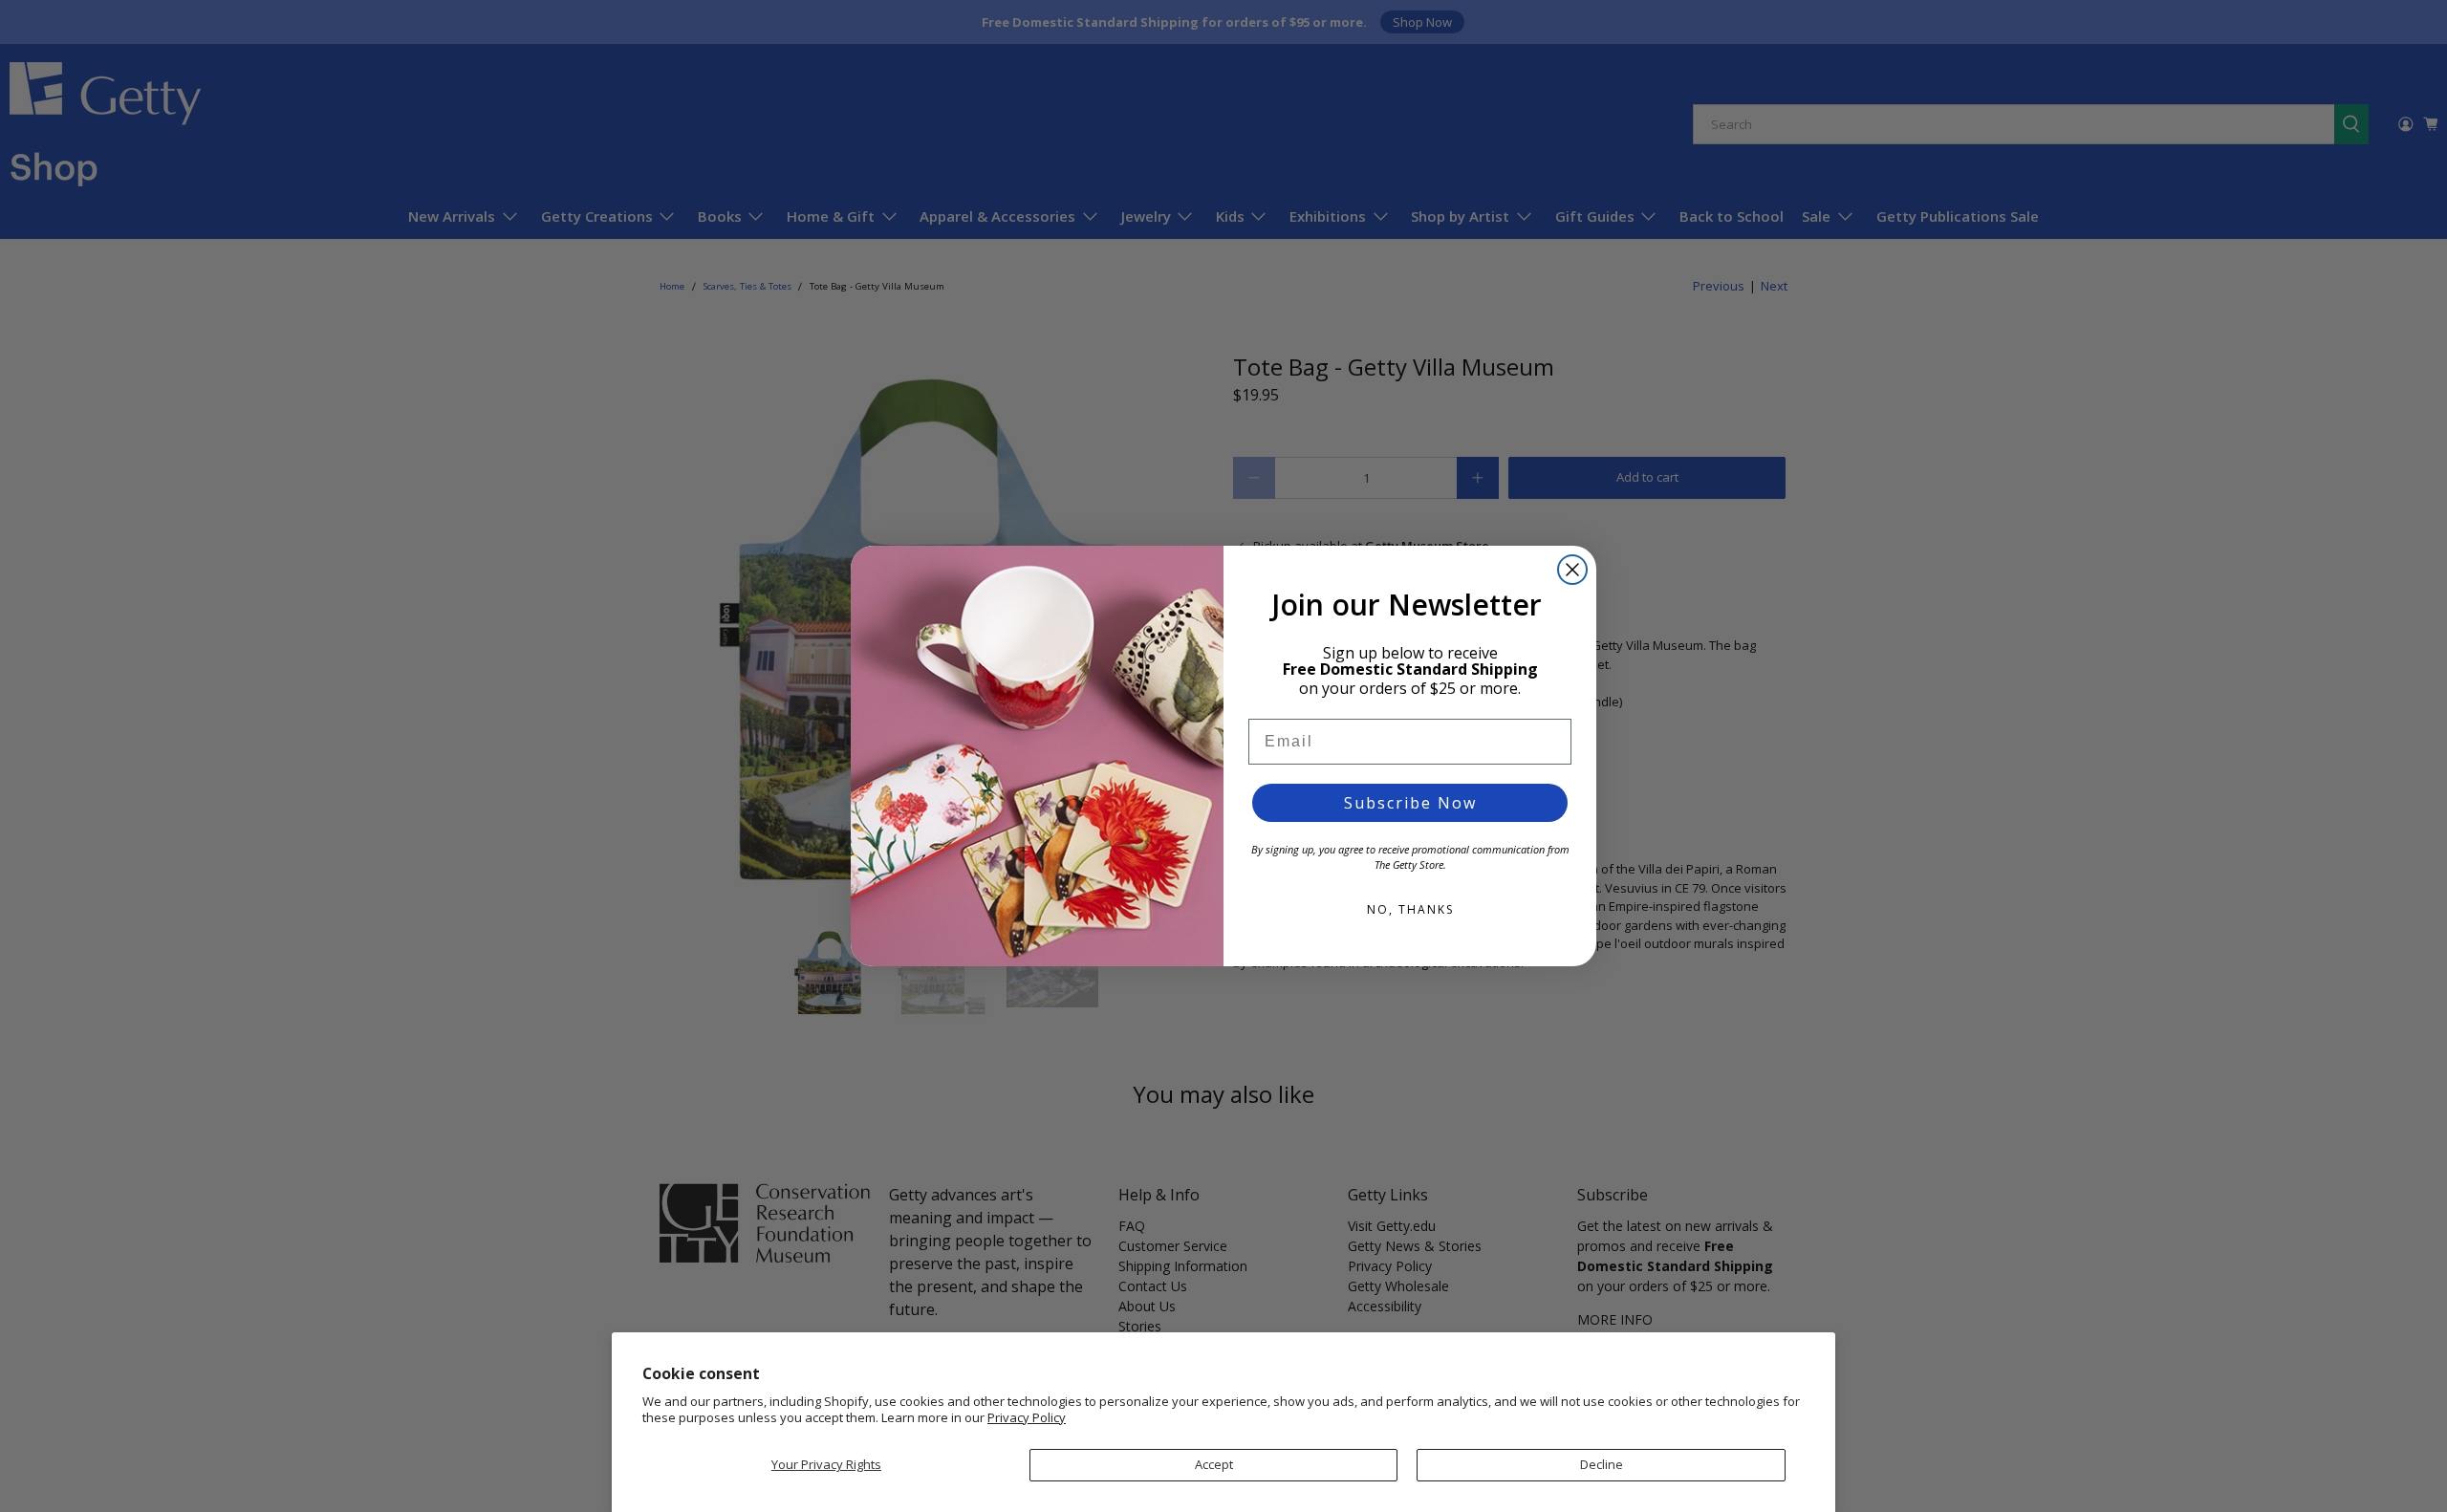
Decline (1602, 1464)
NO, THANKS (1410, 909)
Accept (1214, 1464)
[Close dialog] (1572, 570)
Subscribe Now (1410, 803)
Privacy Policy (1027, 1417)
